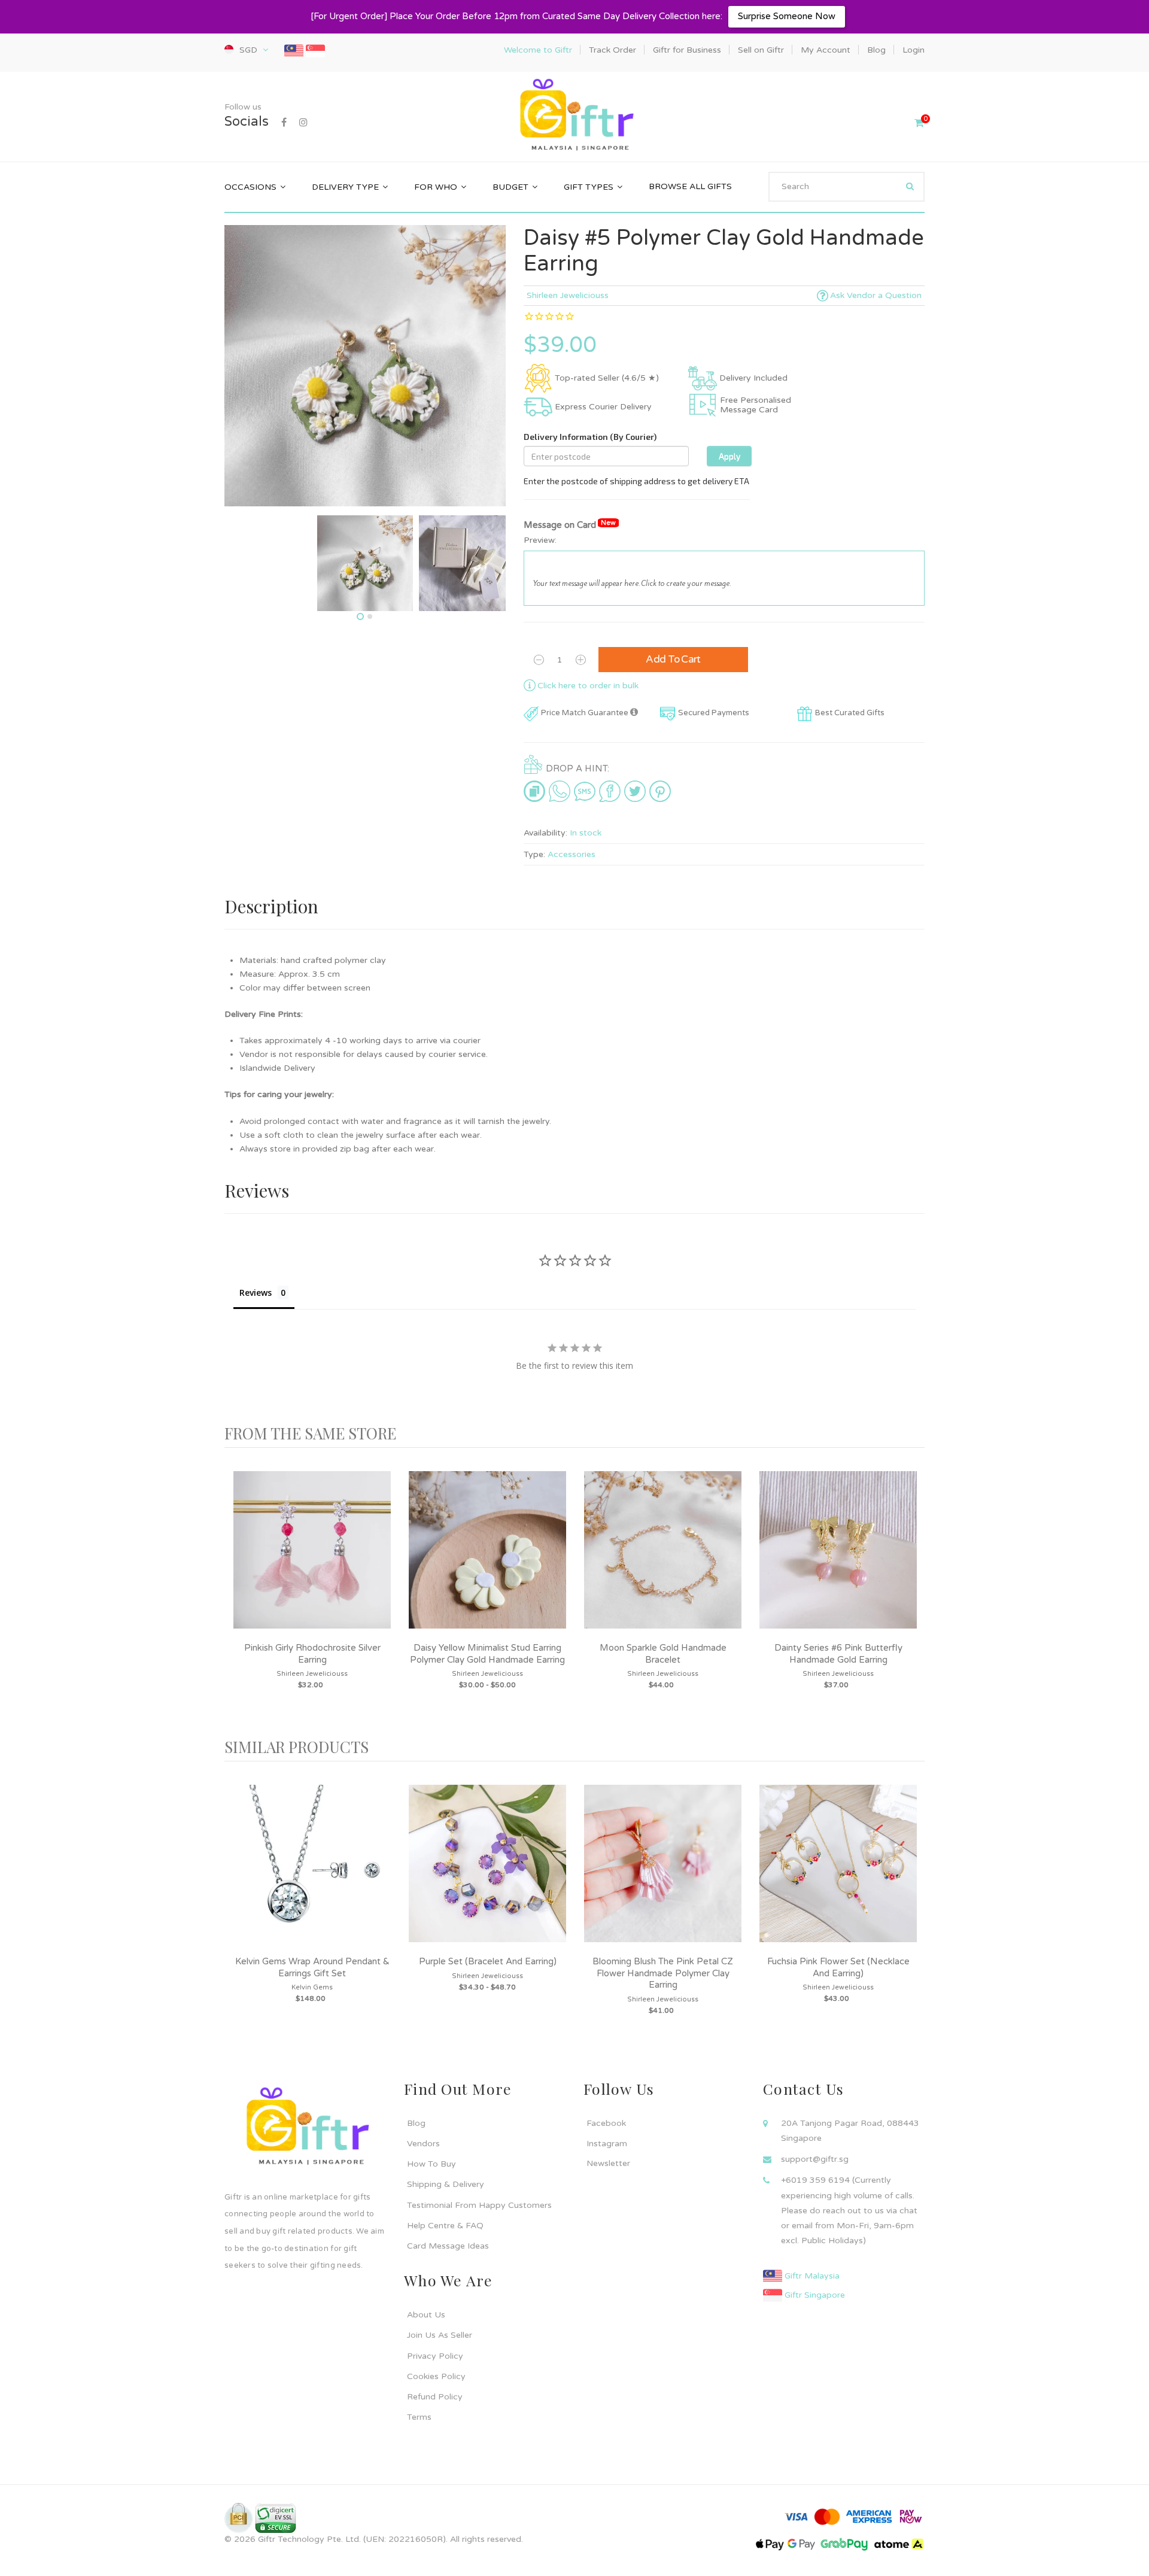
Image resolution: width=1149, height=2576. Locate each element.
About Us (426, 2315)
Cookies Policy (436, 2376)
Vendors (423, 2144)
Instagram (607, 2144)
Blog (416, 2123)
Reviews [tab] (256, 1292)
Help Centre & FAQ (445, 2226)
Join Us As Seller (440, 2335)
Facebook (606, 2123)
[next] (913, 1593)
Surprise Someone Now (787, 16)
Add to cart (673, 659)
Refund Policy (435, 2397)
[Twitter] (635, 791)
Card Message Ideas (448, 2246)
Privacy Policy (435, 2356)
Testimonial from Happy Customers (479, 2205)
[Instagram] (303, 123)
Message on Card (570, 525)
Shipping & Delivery (446, 2184)
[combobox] (846, 187)
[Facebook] (284, 123)
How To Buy (431, 2164)
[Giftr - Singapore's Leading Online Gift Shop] (574, 116)
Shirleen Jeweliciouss (568, 295)
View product (312, 1562)
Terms (419, 2417)
